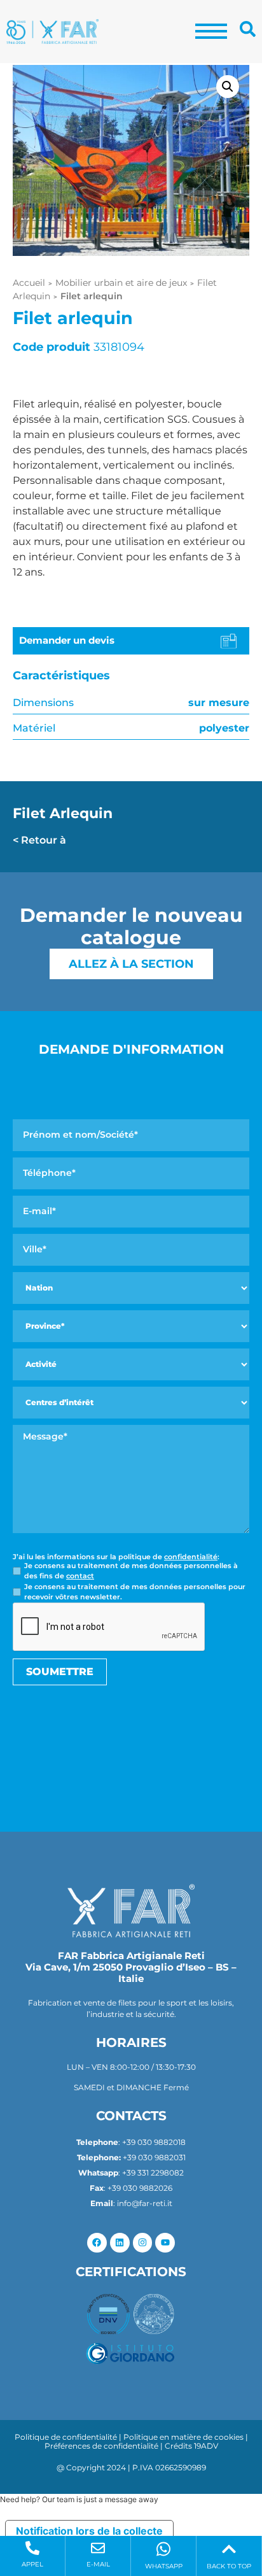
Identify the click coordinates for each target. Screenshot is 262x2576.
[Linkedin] (120, 2243)
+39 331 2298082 (153, 2173)
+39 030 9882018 (154, 2142)
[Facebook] (97, 2243)
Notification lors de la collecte (89, 2531)
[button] (228, 87)
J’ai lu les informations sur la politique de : (116, 1557)
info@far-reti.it (145, 2203)
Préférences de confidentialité (101, 2446)
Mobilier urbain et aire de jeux (121, 283)
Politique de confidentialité (66, 2437)
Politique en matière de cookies (183, 2437)
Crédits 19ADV (191, 2446)
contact (80, 1576)
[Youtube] (165, 2243)
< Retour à (39, 840)
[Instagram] (143, 2243)
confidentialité (191, 1557)
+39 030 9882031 (154, 2157)
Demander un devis (67, 640)
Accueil (29, 283)
